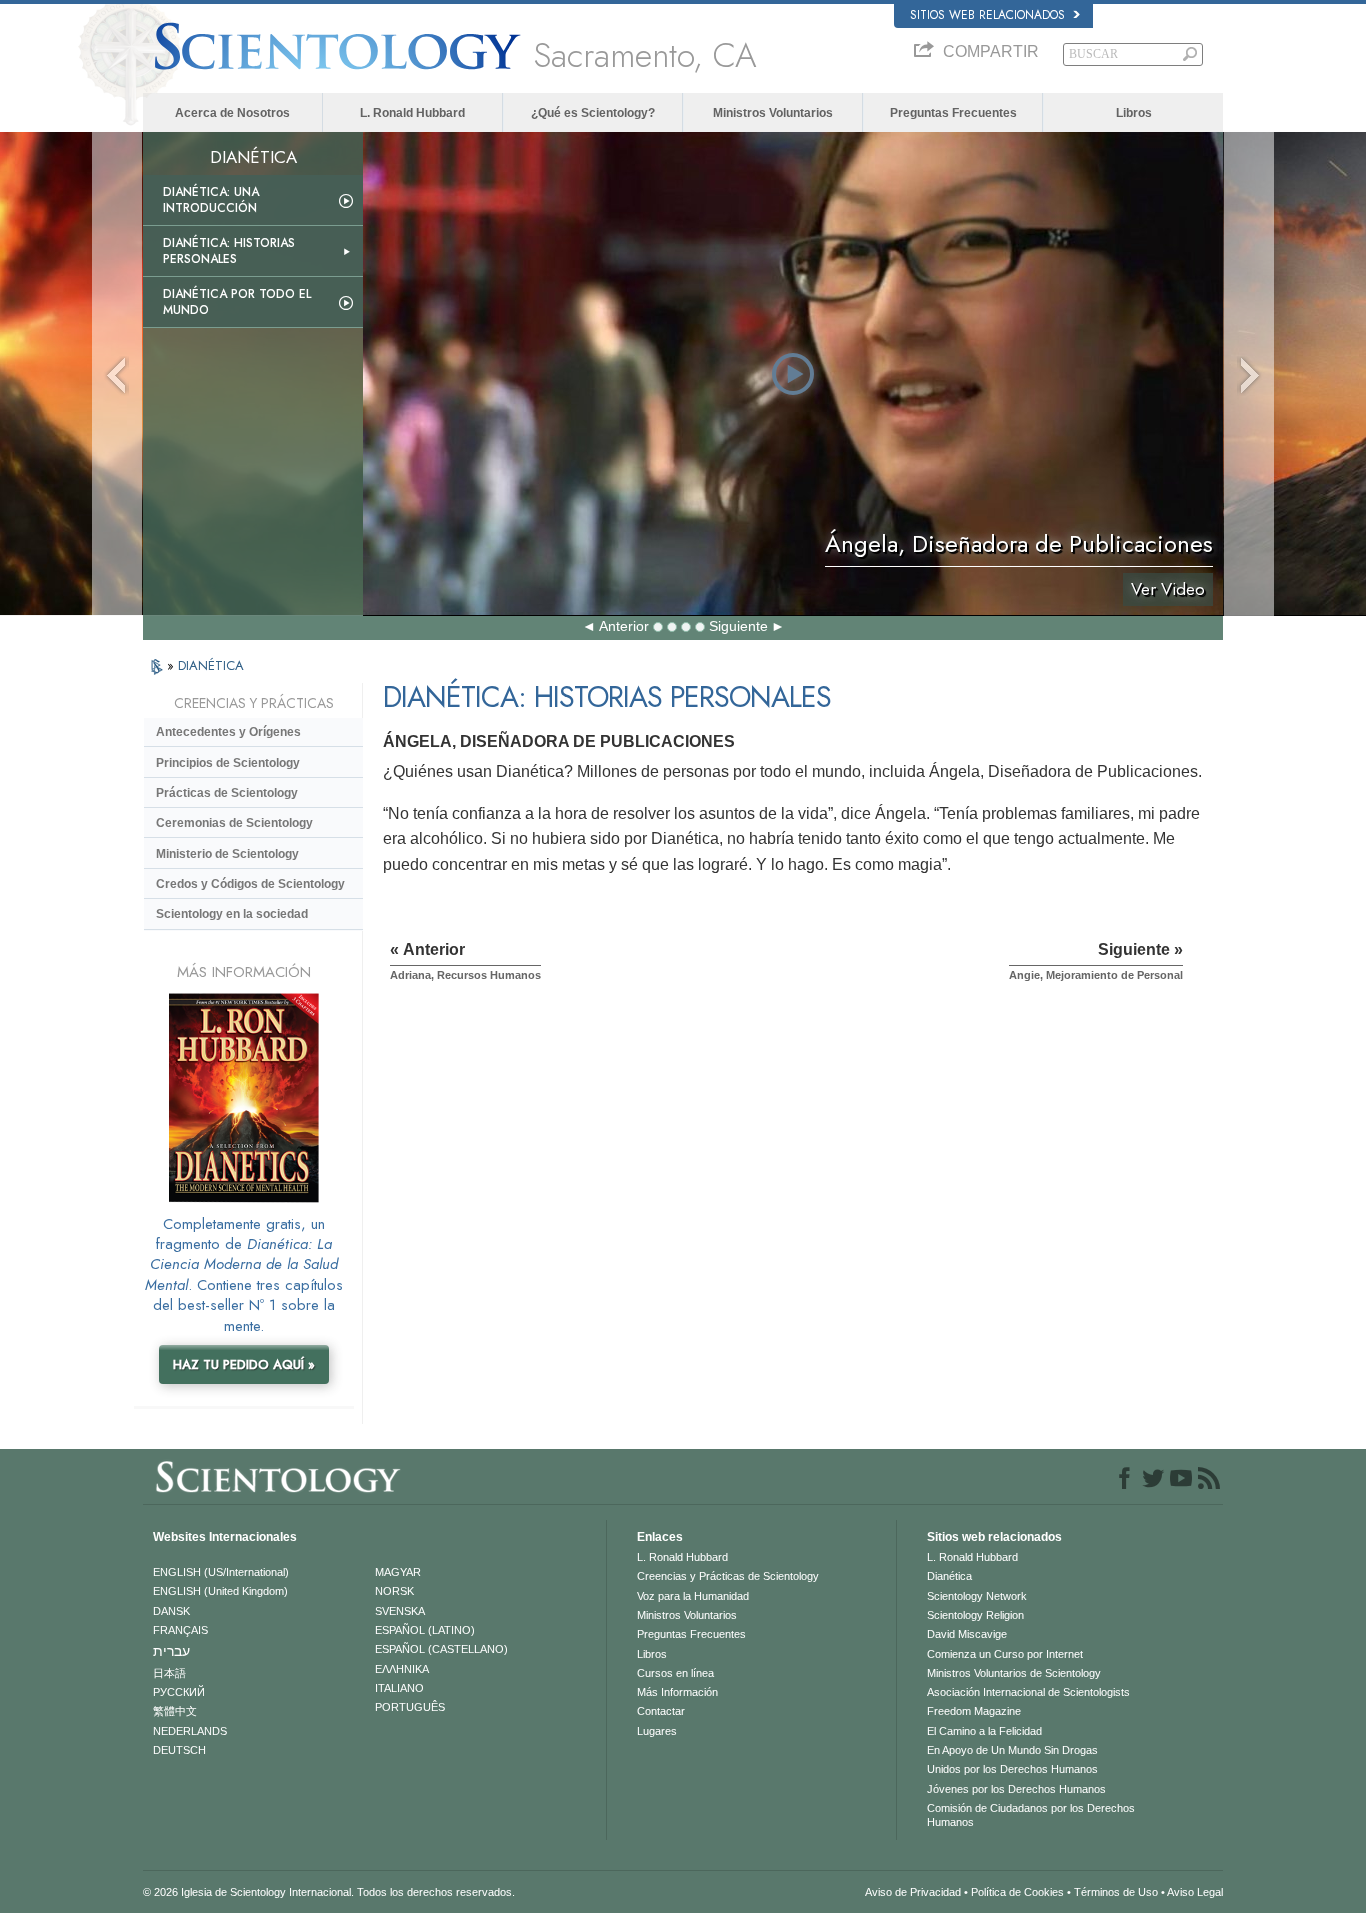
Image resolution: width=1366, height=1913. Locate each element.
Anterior (624, 626)
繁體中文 (175, 1711)
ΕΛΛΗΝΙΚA (402, 1669)
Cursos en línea (675, 1673)
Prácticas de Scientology (227, 793)
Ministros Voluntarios (773, 113)
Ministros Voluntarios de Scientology (1014, 1673)
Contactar (661, 1711)
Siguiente (738, 626)
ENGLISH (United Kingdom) (220, 1591)
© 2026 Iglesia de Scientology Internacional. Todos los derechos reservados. (329, 1892)
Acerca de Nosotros (232, 113)
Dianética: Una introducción (211, 200)
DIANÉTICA (211, 665)
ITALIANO (399, 1688)
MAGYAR (398, 1572)
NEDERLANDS (190, 1731)
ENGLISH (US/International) (221, 1572)
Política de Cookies (1017, 1892)
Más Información (677, 1692)
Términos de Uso (1116, 1892)
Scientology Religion (975, 1615)
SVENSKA (400, 1611)
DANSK (171, 1611)
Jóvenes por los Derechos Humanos (1016, 1789)
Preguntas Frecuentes (953, 113)
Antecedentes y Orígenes (228, 732)
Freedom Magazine (974, 1711)
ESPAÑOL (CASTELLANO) (441, 1649)
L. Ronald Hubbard (412, 113)
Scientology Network (977, 1596)
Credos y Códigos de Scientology (250, 884)
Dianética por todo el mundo (237, 302)
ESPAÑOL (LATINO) (425, 1630)
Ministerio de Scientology (227, 854)
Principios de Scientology (228, 763)
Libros (1134, 113)
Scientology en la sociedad (232, 914)
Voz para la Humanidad (693, 1596)
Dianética (949, 1576)
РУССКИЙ (179, 1692)
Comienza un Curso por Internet (1005, 1654)
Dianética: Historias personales (229, 251)
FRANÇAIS (180, 1630)
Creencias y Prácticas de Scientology (728, 1576)
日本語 (169, 1673)
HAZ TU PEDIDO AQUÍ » (244, 1364)
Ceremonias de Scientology (234, 823)
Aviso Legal (1195, 1892)
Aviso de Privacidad (913, 1892)
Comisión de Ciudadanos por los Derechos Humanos (1031, 1815)
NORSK (394, 1591)
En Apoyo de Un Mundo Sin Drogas (1012, 1750)
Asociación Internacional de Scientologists (1028, 1692)
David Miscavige (967, 1634)
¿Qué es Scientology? (593, 113)
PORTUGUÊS (410, 1707)
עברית (171, 1651)
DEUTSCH (179, 1750)
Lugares (657, 1731)
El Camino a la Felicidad (984, 1731)
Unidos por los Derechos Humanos (1012, 1769)
